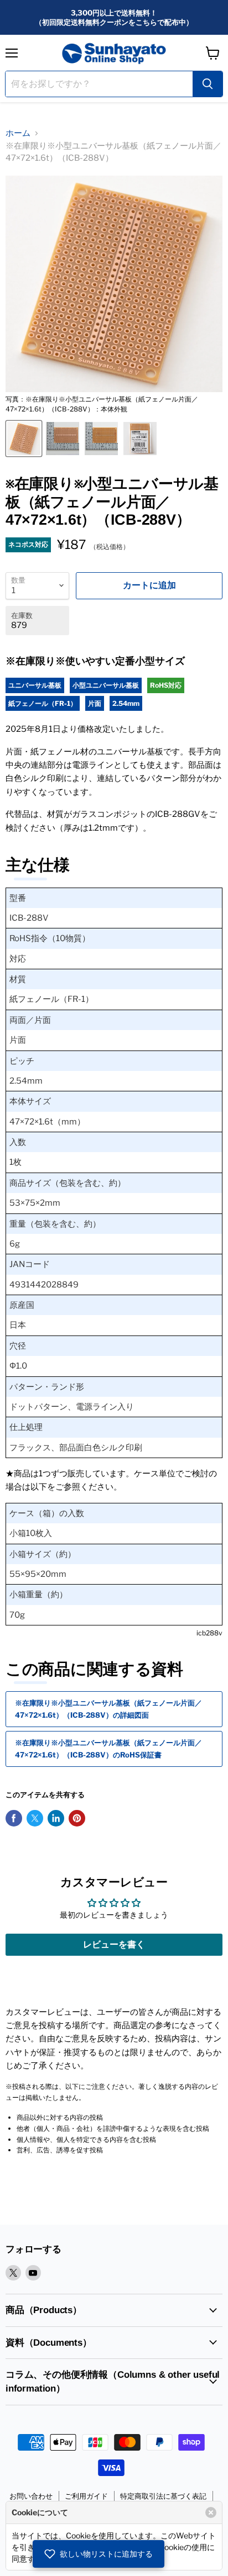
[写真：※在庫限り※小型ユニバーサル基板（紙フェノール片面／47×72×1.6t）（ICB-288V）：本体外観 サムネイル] (24, 439)
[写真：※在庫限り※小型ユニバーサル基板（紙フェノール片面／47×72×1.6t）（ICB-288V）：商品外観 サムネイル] (140, 439)
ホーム (18, 133)
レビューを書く (114, 1944)
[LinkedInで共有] (56, 1818)
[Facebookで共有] (14, 1818)
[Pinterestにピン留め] (77, 1818)
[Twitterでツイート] (35, 1818)
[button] (99, 2554)
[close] (211, 2512)
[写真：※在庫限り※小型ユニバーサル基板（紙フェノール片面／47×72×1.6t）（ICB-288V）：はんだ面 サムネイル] (63, 439)
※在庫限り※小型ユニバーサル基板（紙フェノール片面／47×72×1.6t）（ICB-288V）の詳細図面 (108, 1709)
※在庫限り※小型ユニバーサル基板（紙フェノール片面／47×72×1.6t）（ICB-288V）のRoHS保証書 (108, 1748)
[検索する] (208, 84)
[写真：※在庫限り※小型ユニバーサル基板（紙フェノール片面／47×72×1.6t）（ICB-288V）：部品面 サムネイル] (101, 439)
